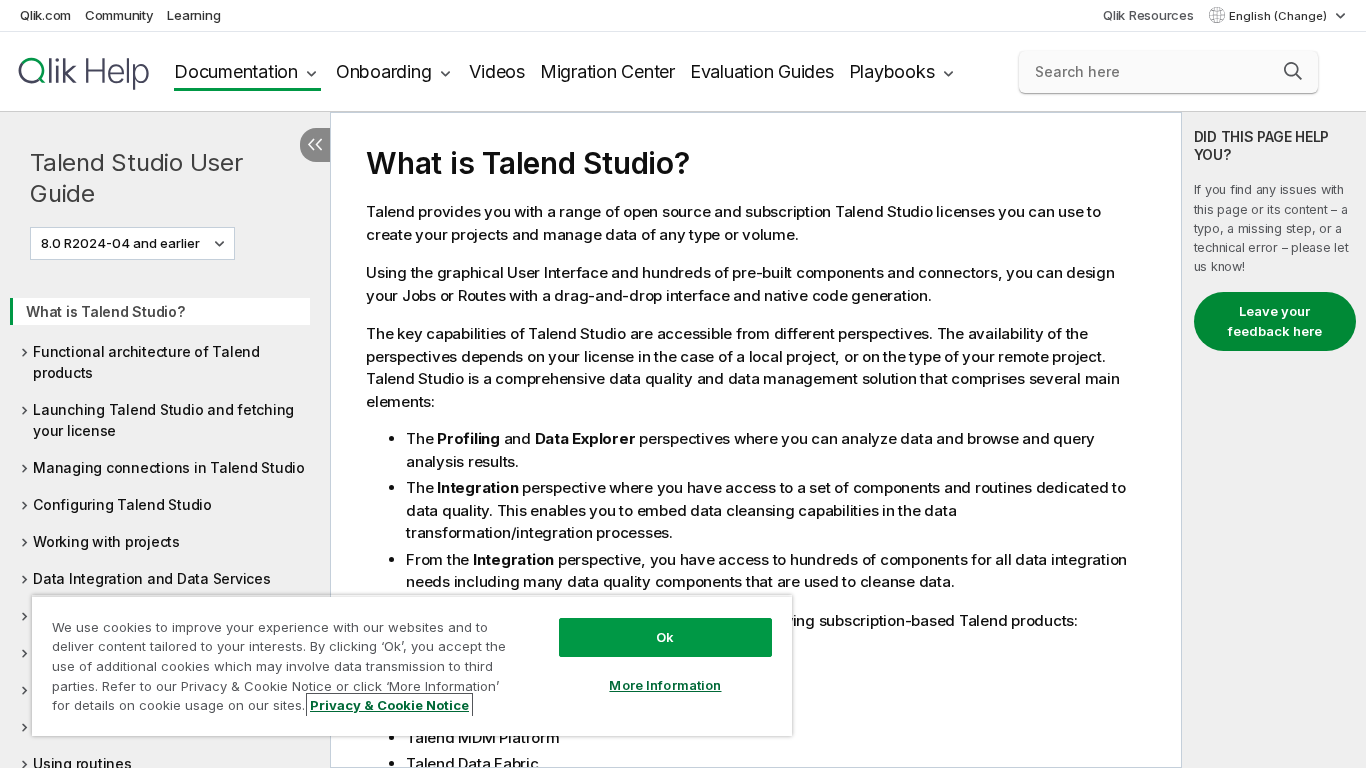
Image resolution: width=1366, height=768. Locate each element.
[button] (1293, 71)
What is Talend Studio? (105, 311)
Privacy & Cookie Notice (389, 705)
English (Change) (1279, 16)
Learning (193, 15)
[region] (412, 665)
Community (119, 15)
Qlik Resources (1148, 15)
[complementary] (1274, 440)
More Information (665, 685)
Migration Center (607, 71)
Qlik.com (45, 15)
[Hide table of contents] (315, 145)
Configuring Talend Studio (122, 504)
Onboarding (384, 71)
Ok (665, 637)
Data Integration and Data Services (152, 578)
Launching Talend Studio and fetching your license (163, 420)
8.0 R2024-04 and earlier (120, 243)
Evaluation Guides (762, 71)
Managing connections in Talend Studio (169, 467)
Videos (497, 71)
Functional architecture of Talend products (146, 362)
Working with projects (106, 541)
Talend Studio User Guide (136, 178)
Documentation (236, 71)
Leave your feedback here (1275, 321)
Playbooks (892, 71)
